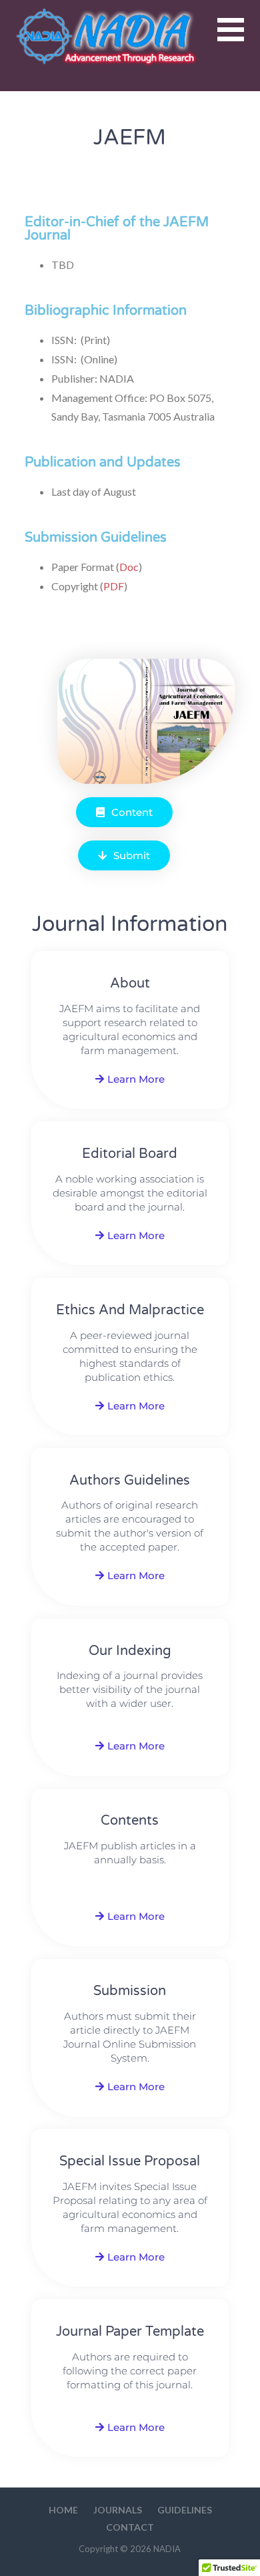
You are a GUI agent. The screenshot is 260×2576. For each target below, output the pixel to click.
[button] (239, 38)
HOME (63, 2510)
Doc (129, 567)
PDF (114, 586)
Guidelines (185, 2510)
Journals (118, 2510)
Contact (130, 2527)
